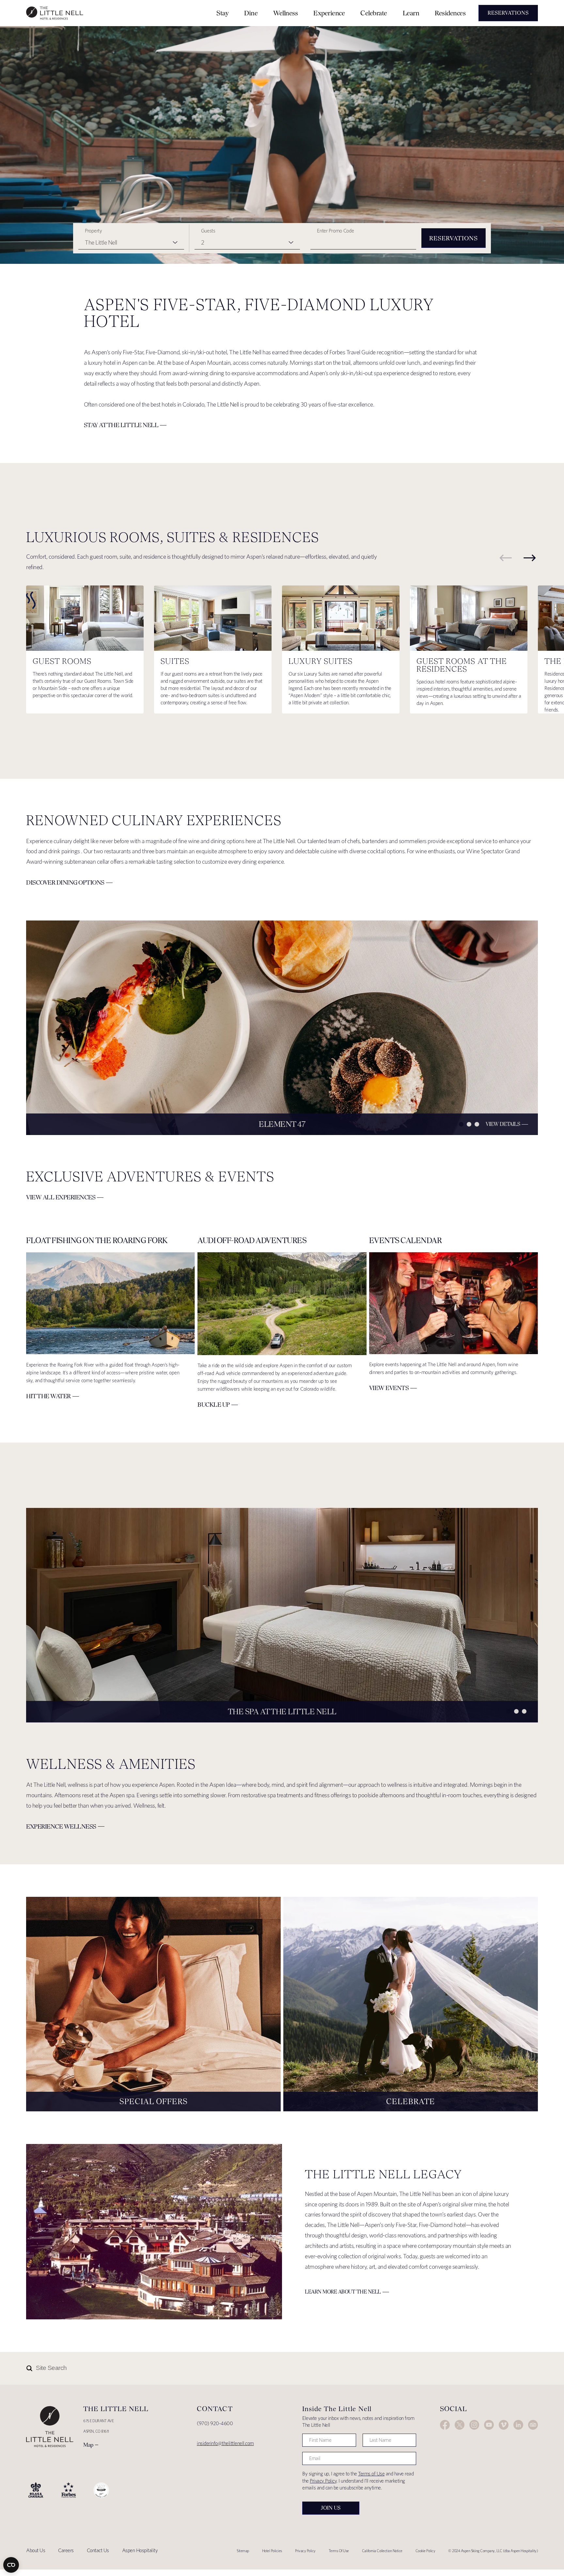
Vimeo (504, 2425)
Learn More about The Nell (343, 2292)
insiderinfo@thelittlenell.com (225, 2443)
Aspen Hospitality (140, 2550)
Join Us (331, 2508)
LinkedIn (518, 2425)
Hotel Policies (272, 2551)
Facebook (445, 2425)
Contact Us (98, 2550)
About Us (36, 2550)
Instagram (474, 2425)
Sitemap (243, 2551)
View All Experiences (61, 1197)
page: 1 (461, 1124)
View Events (389, 1388)
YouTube (489, 2425)
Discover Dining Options (65, 882)
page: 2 (469, 1124)
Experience (329, 13)
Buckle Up (214, 1405)
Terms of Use (371, 2474)
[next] (530, 558)
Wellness (285, 13)
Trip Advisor (533, 2425)
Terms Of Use (339, 2551)
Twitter (460, 2425)
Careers (66, 2550)
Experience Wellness (61, 1826)
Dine (251, 13)
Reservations (454, 238)
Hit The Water (48, 1396)
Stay (222, 13)
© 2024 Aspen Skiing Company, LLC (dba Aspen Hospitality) (493, 2551)
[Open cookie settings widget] (11, 2565)
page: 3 (477, 1124)
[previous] (506, 558)
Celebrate (374, 13)
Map (88, 2445)
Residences (450, 13)
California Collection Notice (382, 2551)
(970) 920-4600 (215, 2423)
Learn (411, 13)
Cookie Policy (425, 2551)
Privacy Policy (323, 2481)
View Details (503, 1124)
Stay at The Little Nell (121, 425)
